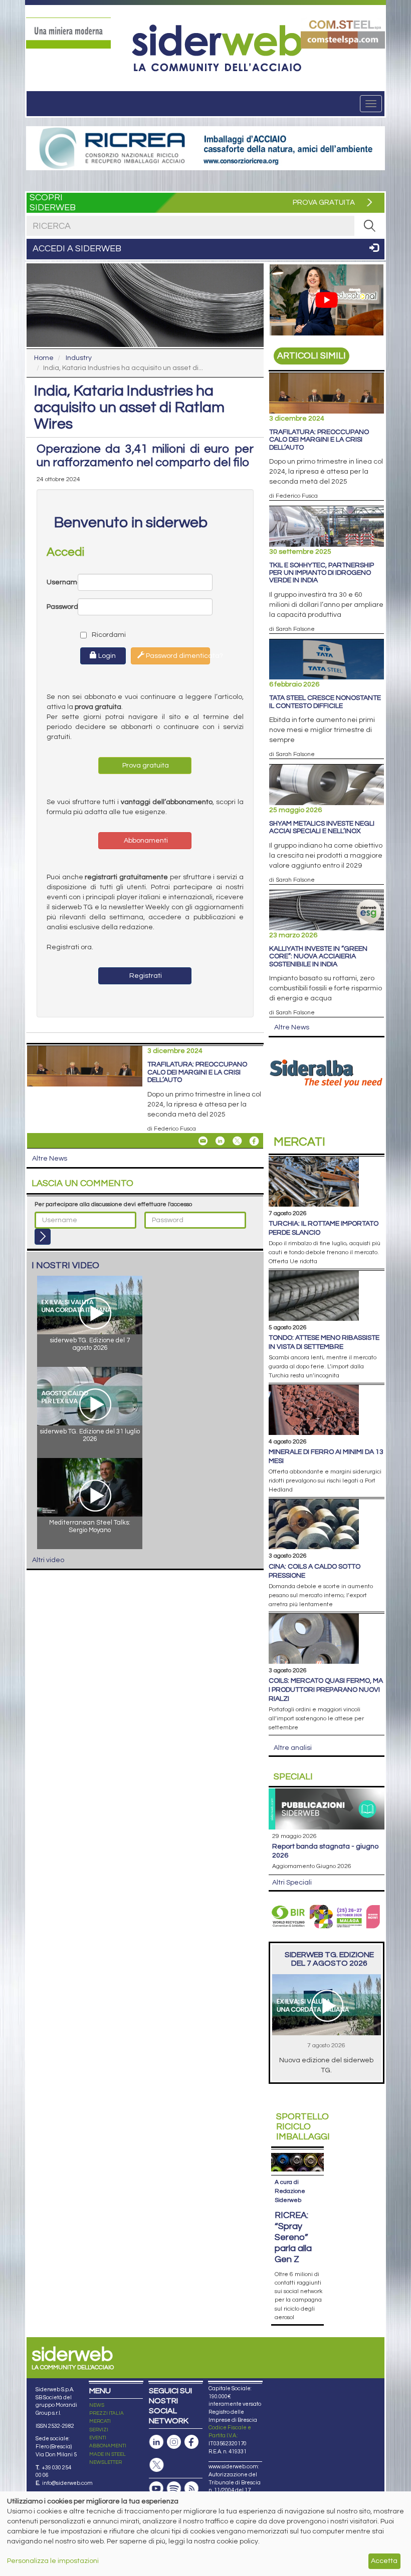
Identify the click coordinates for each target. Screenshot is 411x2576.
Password (62, 607)
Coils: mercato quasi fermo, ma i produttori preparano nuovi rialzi (326, 1690)
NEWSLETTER (106, 2462)
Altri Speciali (292, 1883)
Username (62, 582)
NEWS (97, 2405)
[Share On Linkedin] (220, 1141)
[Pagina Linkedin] (156, 2442)
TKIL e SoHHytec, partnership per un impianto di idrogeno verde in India (322, 573)
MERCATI (100, 2421)
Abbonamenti (145, 841)
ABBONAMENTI (108, 2446)
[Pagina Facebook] (191, 2442)
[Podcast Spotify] (174, 2489)
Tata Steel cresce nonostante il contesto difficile (325, 702)
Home (44, 358)
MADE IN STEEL (108, 2454)
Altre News (50, 1159)
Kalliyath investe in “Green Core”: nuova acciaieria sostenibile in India (318, 957)
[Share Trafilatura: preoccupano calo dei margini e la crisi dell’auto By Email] (203, 1141)
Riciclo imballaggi (303, 2127)
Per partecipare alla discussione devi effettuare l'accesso (113, 1204)
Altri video (48, 1560)
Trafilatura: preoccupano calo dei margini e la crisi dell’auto (197, 1072)
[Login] (43, 1237)
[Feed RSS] (191, 2489)
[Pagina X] (156, 2465)
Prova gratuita (145, 766)
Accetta (384, 2561)
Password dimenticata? (177, 656)
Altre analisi (293, 1748)
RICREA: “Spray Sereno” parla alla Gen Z (293, 2237)
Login (106, 656)
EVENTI (98, 2438)
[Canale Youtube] (156, 2489)
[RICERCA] (369, 226)
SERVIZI (99, 2430)
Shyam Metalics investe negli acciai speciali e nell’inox (322, 827)
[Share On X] (237, 1141)
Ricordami (99, 635)
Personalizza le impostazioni (53, 2561)
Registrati (145, 976)
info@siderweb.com (67, 2483)
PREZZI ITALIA (107, 2413)
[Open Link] (68, 33)
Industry (79, 358)
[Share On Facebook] (254, 1141)
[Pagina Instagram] (174, 2442)
